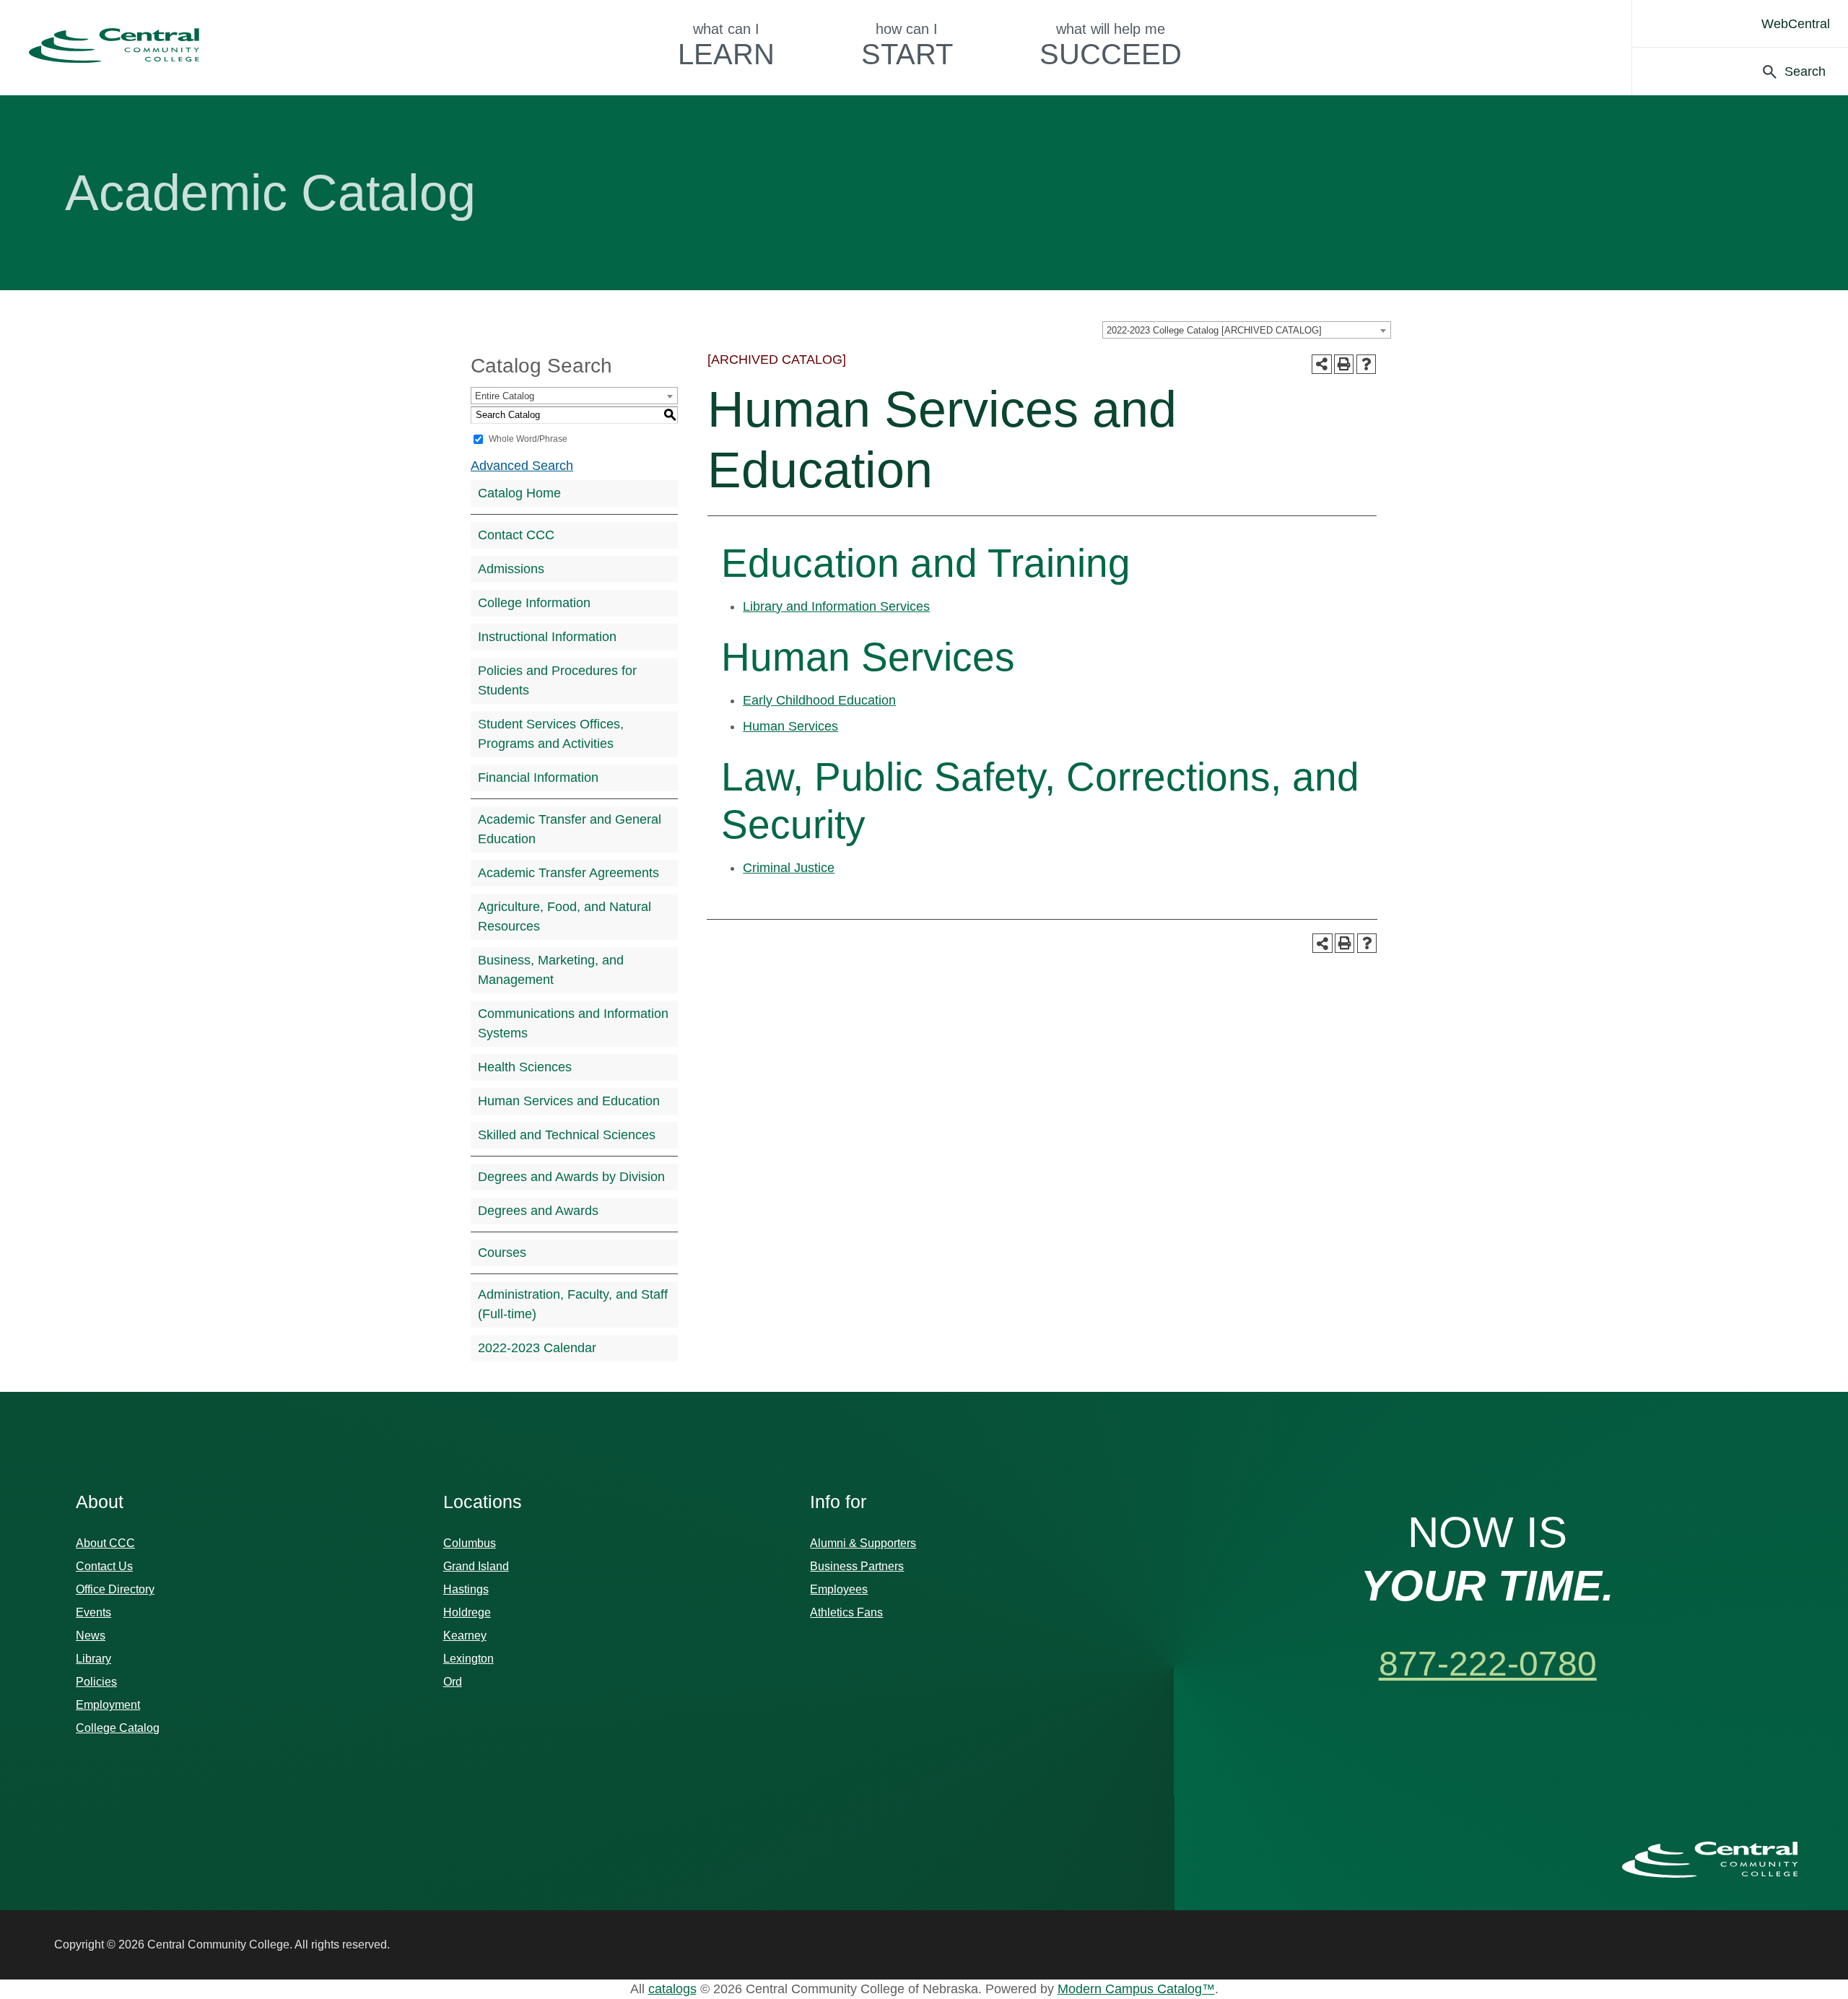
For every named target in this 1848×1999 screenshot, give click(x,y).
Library (93, 1659)
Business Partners (857, 1566)
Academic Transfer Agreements (568, 873)
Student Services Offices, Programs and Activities (551, 734)
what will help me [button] (1111, 45)
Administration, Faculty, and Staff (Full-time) (573, 1304)
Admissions (511, 569)
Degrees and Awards (538, 1211)
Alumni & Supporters (863, 1543)
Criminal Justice (789, 868)
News (91, 1636)
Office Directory (115, 1589)
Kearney (465, 1636)
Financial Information (538, 778)
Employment (108, 1705)
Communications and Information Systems (573, 1023)
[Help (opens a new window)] (1366, 364)
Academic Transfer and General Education (570, 829)
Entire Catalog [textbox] (505, 396)
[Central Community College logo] (114, 45)
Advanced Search (522, 466)
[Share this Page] (1322, 365)
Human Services (790, 726)
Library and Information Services (836, 606)
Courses (502, 1253)
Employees (839, 1589)
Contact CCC (516, 535)
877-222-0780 (1488, 1664)
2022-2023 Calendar (537, 1348)
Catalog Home (519, 493)
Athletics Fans (846, 1612)
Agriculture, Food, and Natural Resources (565, 916)
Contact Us (104, 1566)
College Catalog (118, 1728)
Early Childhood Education (819, 700)
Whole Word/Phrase (528, 439)
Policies (96, 1682)
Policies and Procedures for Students (557, 680)
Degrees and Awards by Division (571, 1177)
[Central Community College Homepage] (1710, 1860)
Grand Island (476, 1566)
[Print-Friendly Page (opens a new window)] (1344, 364)
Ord (453, 1682)
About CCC (105, 1543)
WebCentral (1796, 24)
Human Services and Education (569, 1101)
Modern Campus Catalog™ (1136, 1989)
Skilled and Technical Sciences (567, 1135)
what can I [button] (726, 45)
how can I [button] (907, 45)
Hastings (466, 1589)
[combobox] (1247, 330)
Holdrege (467, 1612)
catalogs (672, 1989)
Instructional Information (547, 637)
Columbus (470, 1543)
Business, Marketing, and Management (551, 970)
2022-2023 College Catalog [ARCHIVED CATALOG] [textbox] (1214, 330)
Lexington (468, 1659)
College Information (534, 603)
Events (93, 1612)
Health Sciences (525, 1067)
